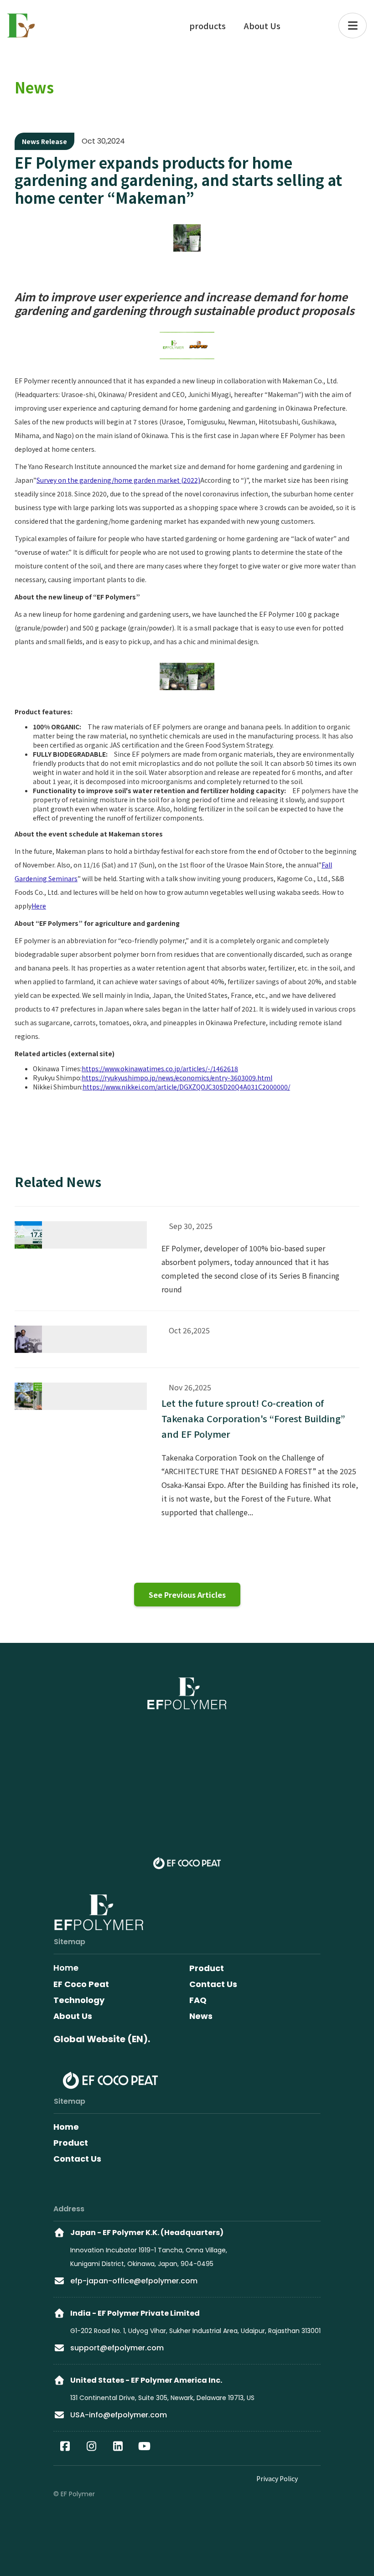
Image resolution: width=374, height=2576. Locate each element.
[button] (353, 26)
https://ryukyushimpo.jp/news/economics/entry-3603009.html (177, 1078)
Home (66, 2127)
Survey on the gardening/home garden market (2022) (118, 480)
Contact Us (77, 2159)
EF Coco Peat (81, 1984)
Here (39, 906)
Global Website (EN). (102, 2039)
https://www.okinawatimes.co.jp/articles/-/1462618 (160, 1069)
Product (71, 2143)
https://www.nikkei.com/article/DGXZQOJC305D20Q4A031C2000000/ (186, 1087)
